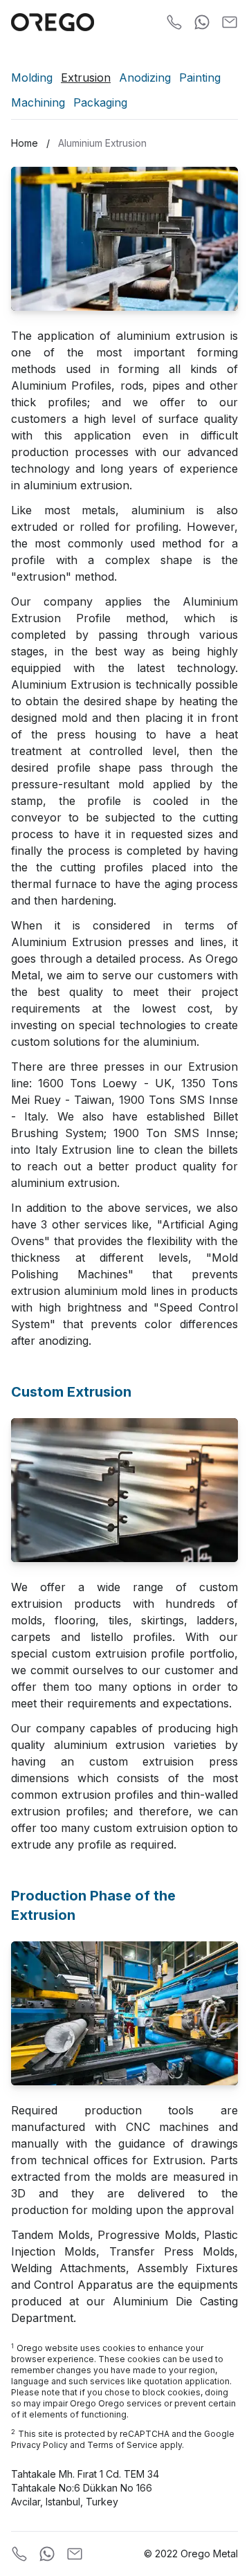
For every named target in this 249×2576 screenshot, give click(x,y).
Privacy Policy (39, 2445)
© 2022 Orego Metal (191, 2554)
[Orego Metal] (53, 22)
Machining (38, 102)
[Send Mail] (230, 22)
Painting (200, 78)
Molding (32, 78)
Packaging (100, 102)
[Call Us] (174, 22)
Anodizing (145, 78)
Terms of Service (122, 2445)
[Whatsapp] (202, 22)
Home (25, 143)
